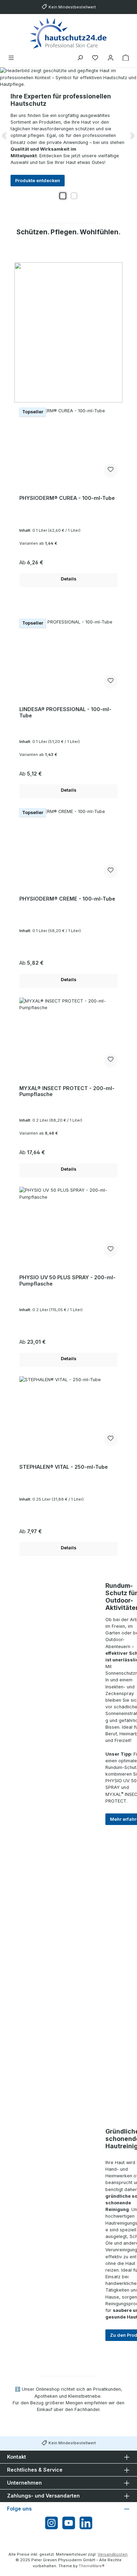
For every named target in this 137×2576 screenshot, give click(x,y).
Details (68, 579)
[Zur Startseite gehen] (68, 33)
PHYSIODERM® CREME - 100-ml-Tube (67, 899)
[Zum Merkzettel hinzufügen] (111, 470)
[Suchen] (80, 58)
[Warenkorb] (126, 58)
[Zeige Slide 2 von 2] (74, 196)
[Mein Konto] (111, 58)
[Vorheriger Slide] (5, 136)
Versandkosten (113, 2554)
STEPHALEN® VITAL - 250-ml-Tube (64, 1467)
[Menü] (11, 58)
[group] (68, 136)
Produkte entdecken (38, 181)
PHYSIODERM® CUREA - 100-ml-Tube (67, 498)
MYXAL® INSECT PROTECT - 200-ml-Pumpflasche (67, 1091)
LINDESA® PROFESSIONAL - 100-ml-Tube (65, 712)
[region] (68, 136)
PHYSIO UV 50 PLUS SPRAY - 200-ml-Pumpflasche (67, 1280)
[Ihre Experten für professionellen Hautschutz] (68, 77)
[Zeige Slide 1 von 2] (63, 196)
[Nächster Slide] (132, 136)
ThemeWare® (92, 2566)
